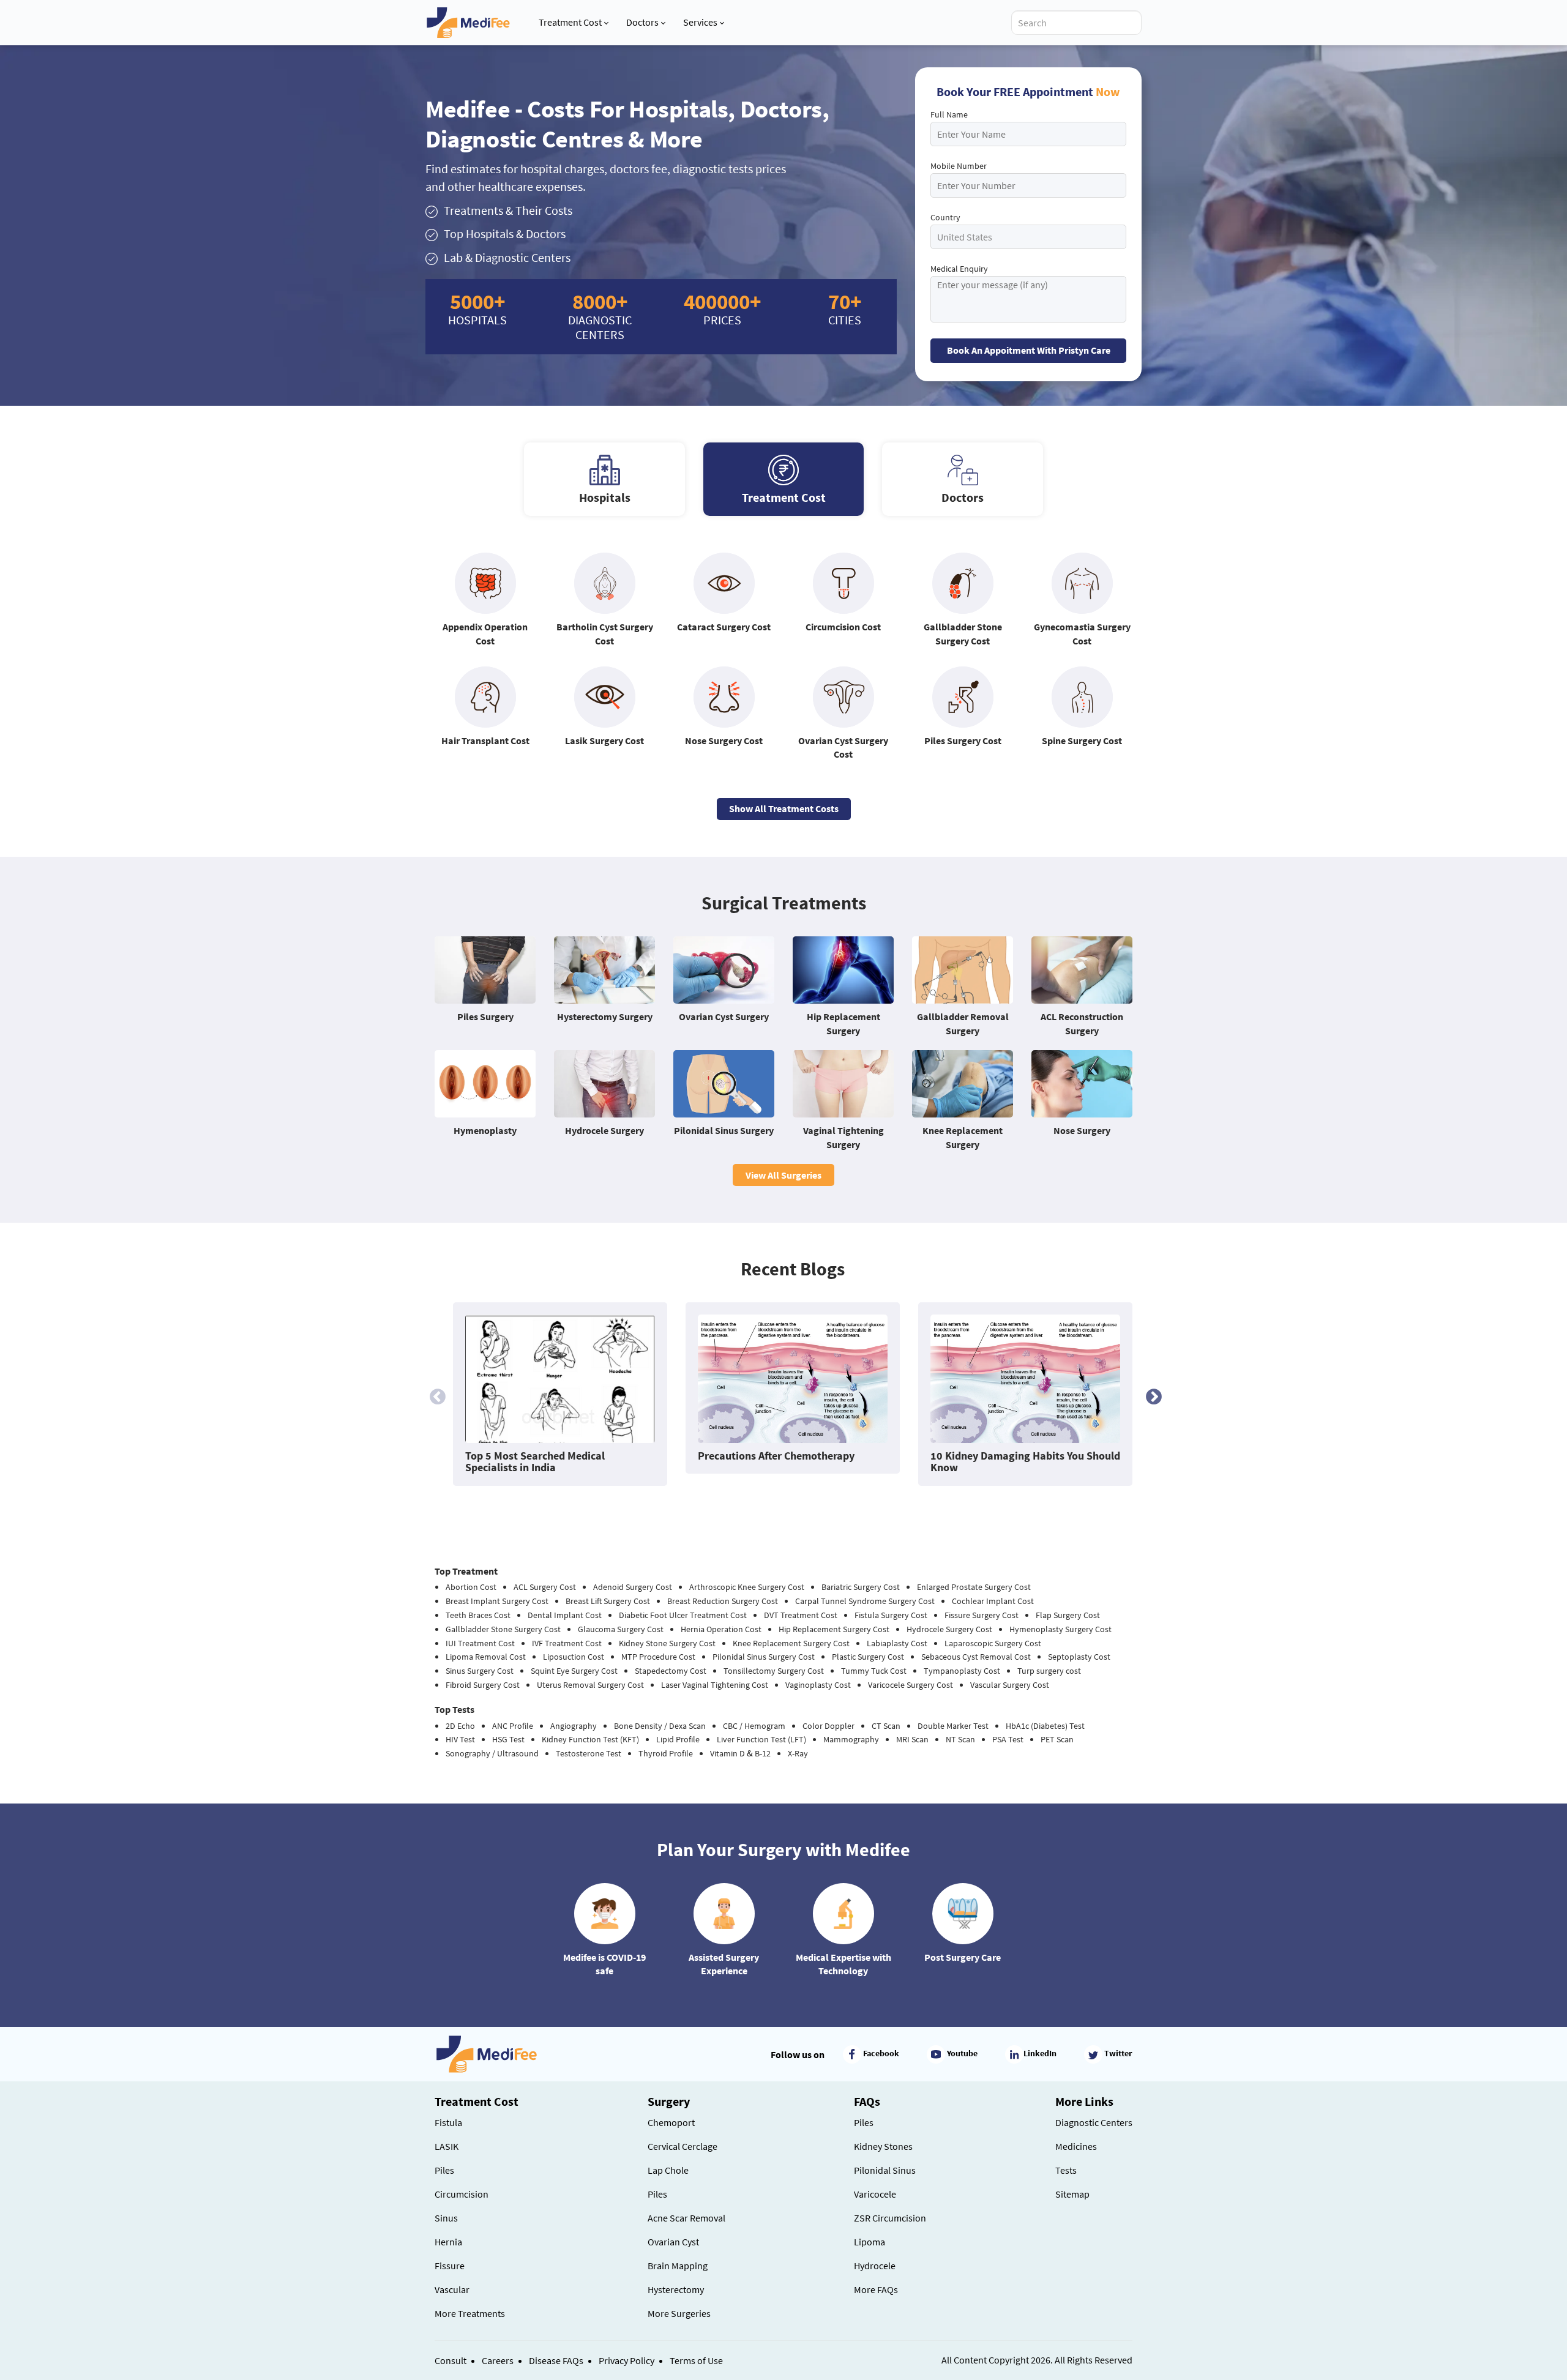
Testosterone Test (589, 1753)
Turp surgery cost (1049, 1671)
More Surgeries (679, 2313)
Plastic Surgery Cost (868, 1657)
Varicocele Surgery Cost (911, 1685)
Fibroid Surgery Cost (483, 1685)
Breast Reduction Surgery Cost (723, 1601)
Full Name (949, 114)
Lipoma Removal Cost (486, 1657)
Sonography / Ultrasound (492, 1753)
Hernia (448, 2242)
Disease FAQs (556, 2360)
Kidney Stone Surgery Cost (667, 1643)
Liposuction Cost (574, 1657)
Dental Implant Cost (565, 1615)
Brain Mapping (678, 2266)
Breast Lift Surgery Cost (608, 1601)
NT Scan (960, 1739)
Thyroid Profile (666, 1753)
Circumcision (462, 2194)
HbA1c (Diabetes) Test (1045, 1726)
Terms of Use (696, 2360)
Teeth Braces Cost (478, 1615)
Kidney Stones (883, 2146)
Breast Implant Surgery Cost (497, 1601)
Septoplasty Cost (1079, 1657)
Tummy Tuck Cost (874, 1671)
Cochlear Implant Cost (993, 1601)
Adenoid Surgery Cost (633, 1587)
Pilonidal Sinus (885, 2170)
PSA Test (1008, 1739)
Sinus (446, 2218)
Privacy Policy (626, 2360)
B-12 (763, 1753)
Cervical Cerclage (683, 2146)
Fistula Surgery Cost (891, 1615)
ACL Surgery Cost (545, 1587)
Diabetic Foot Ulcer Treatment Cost (683, 1615)
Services (700, 22)
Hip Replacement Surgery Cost (834, 1629)
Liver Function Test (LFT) (761, 1739)
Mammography (851, 1739)
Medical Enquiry (959, 269)
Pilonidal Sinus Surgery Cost (764, 1657)
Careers (498, 2360)
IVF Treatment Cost (567, 1643)
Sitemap (1072, 2194)
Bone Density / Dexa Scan (660, 1726)
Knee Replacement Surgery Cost (791, 1643)
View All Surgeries (783, 1175)
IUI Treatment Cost (480, 1643)
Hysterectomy (676, 2289)
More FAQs (876, 2289)
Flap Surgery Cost (1068, 1615)
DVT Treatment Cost (801, 1615)
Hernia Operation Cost (721, 1629)
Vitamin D (727, 1753)
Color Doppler (828, 1726)
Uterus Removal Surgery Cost (590, 1685)
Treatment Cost (570, 22)
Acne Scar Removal (686, 2218)
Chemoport (671, 2122)
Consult (451, 2360)
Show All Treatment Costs (784, 808)
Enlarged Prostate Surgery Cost (974, 1587)
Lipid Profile (678, 1739)
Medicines (1076, 2146)
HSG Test (508, 1739)
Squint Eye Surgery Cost (574, 1671)
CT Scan (886, 1726)
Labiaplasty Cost (897, 1643)
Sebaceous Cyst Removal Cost (976, 1657)
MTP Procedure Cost (658, 1657)
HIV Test (460, 1739)
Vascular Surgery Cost (1010, 1685)
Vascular (452, 2289)
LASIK (447, 2146)
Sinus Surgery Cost (480, 1671)
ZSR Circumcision (890, 2218)
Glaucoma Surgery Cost (621, 1629)
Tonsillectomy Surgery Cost (774, 1671)
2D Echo (460, 1726)
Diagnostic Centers (1094, 2122)
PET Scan (1057, 1739)
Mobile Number (959, 166)
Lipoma (870, 2242)
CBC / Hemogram (754, 1726)
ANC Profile (513, 1726)
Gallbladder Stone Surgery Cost (503, 1629)
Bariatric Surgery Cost (861, 1587)
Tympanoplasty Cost (962, 1671)
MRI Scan (912, 1739)
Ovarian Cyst (673, 2242)
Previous (435, 1394)
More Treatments (470, 2313)
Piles (444, 2170)
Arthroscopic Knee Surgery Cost (747, 1587)
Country (945, 217)
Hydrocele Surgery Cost (949, 1629)
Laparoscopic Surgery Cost (993, 1643)
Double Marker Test (953, 1726)
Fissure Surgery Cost (982, 1615)
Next (1151, 1394)
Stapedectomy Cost (671, 1671)
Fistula (448, 2122)
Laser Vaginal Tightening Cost (715, 1685)
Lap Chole (668, 2170)
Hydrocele (875, 2266)
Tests (1066, 2170)
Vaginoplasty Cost (818, 1685)
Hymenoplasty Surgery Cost (1060, 1629)
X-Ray (798, 1753)
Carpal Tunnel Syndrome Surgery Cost (865, 1601)
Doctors (642, 22)
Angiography (574, 1726)
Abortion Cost (471, 1587)
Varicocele (875, 2194)
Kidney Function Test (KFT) (590, 1739)
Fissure (450, 2266)
